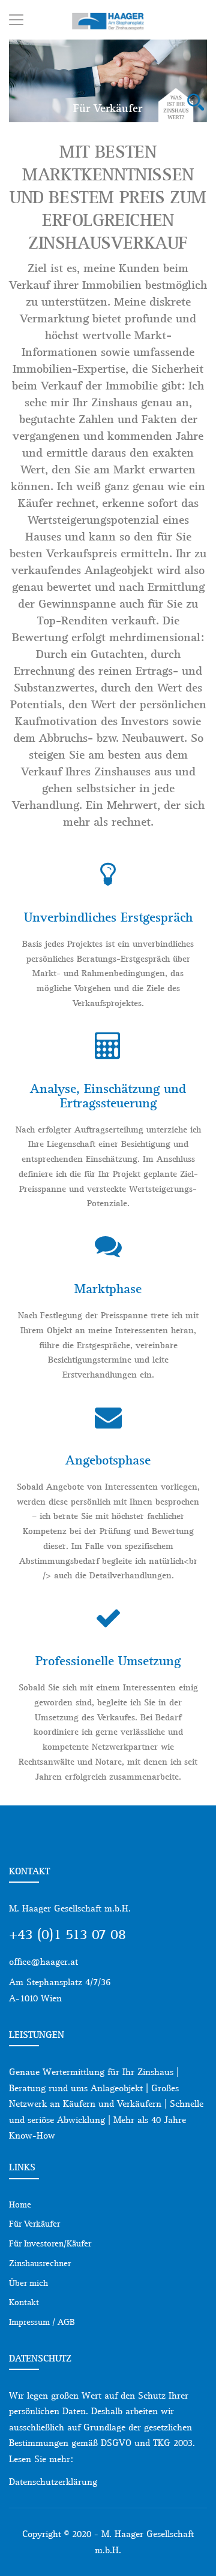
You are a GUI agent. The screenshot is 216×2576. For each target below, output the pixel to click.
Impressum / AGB (42, 2322)
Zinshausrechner (40, 2263)
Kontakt (24, 2302)
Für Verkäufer (34, 2224)
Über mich (28, 2283)
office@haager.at (43, 1962)
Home (20, 2204)
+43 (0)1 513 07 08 (67, 1934)
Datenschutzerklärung (53, 2482)
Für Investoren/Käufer (50, 2243)
